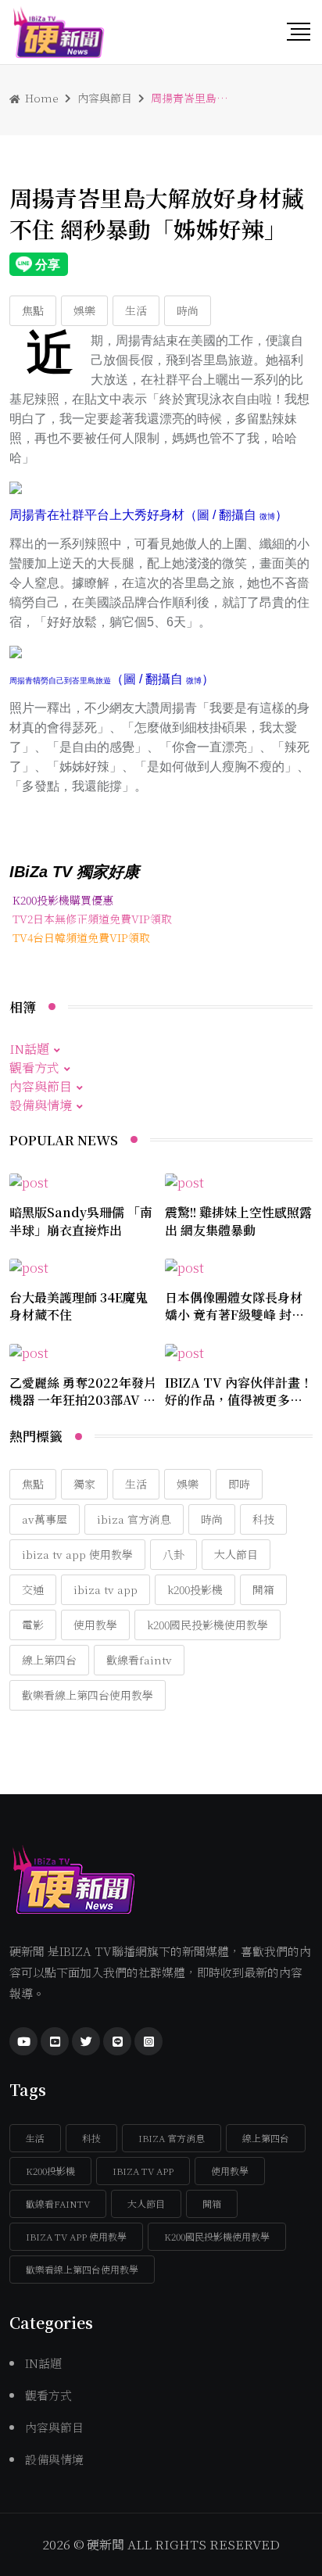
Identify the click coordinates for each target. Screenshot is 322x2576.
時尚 (188, 310)
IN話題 (29, 1049)
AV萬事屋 (45, 1519)
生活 (136, 310)
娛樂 (84, 310)
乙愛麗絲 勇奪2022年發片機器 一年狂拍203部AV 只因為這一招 (83, 1400)
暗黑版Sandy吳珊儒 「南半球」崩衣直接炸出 (81, 1221)
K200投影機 (195, 1589)
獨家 (84, 1484)
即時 (239, 1484)
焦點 (33, 310)
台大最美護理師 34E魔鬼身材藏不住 (79, 1306)
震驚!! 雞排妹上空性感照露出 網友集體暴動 (238, 1221)
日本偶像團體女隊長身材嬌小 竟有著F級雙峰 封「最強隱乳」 (234, 1315)
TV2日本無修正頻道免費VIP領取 (92, 919)
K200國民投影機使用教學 (208, 1625)
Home (40, 98)
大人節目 (236, 1554)
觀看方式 (34, 1068)
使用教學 (95, 1625)
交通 (33, 1589)
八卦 (174, 1554)
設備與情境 (41, 1105)
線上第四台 (49, 1660)
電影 (33, 1625)
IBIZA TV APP (106, 1589)
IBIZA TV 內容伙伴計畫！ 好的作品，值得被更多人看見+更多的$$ (239, 1400)
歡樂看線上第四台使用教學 (88, 1695)
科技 (263, 1519)
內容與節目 (105, 98)
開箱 (263, 1589)
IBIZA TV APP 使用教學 (77, 1554)
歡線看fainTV (139, 1660)
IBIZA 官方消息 (134, 1519)
